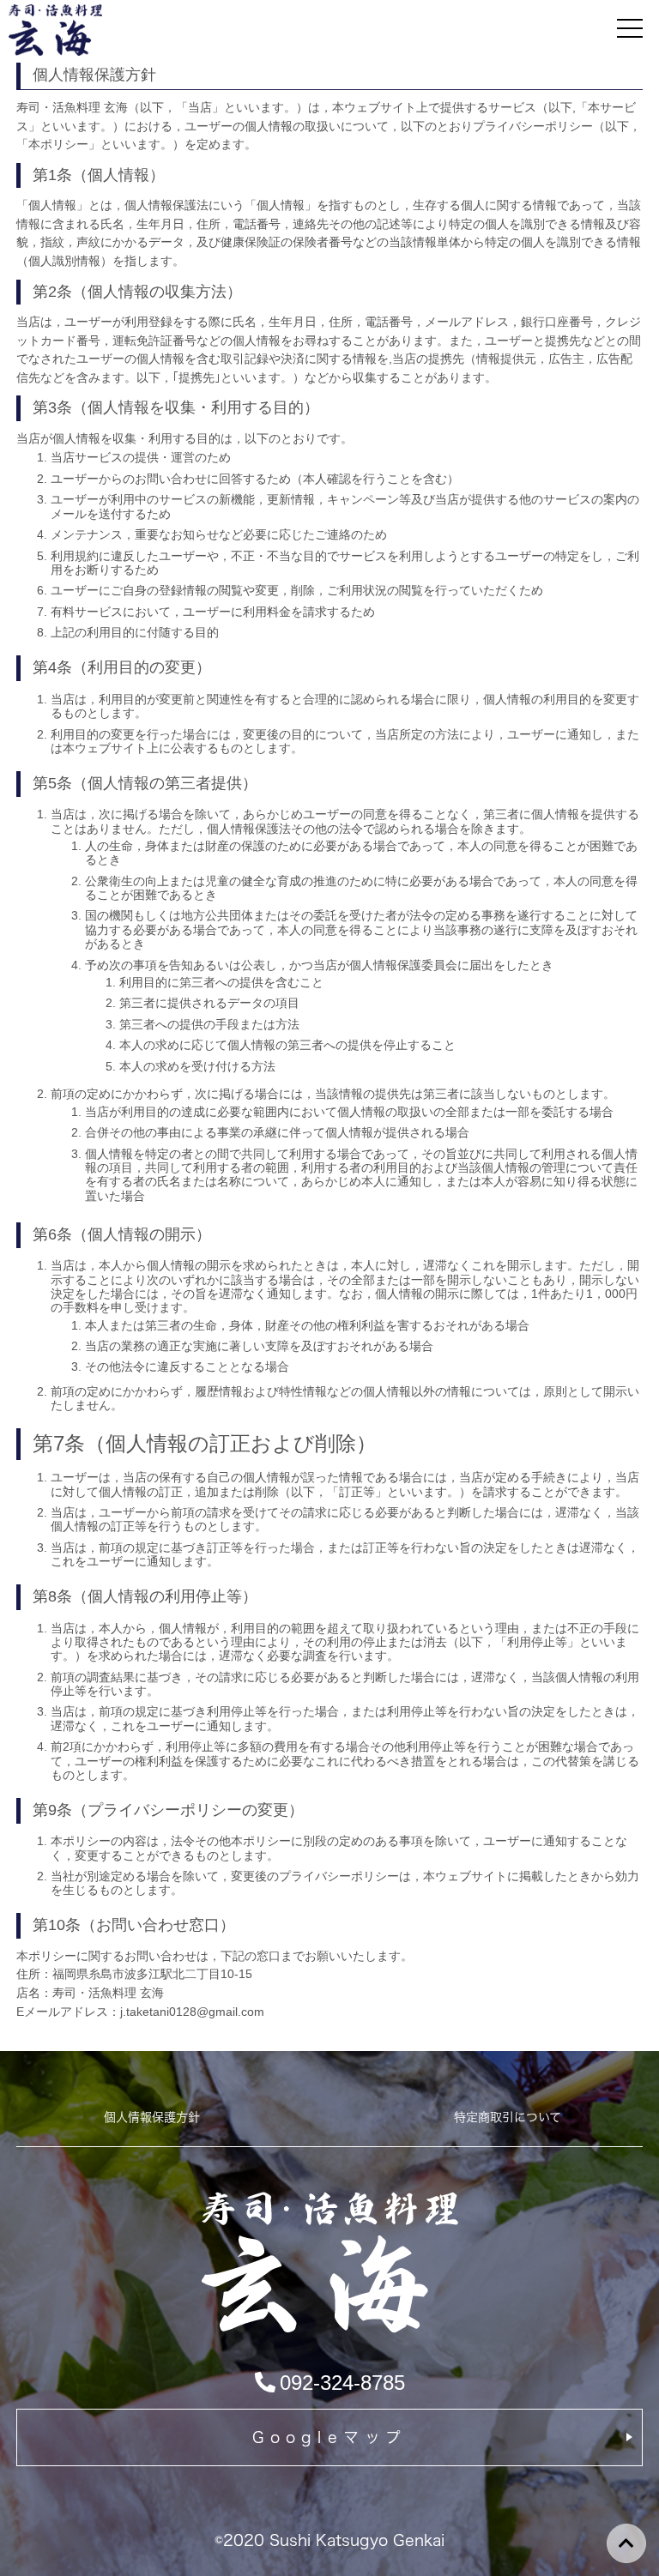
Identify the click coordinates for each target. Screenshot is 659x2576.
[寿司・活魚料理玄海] (329, 2330)
